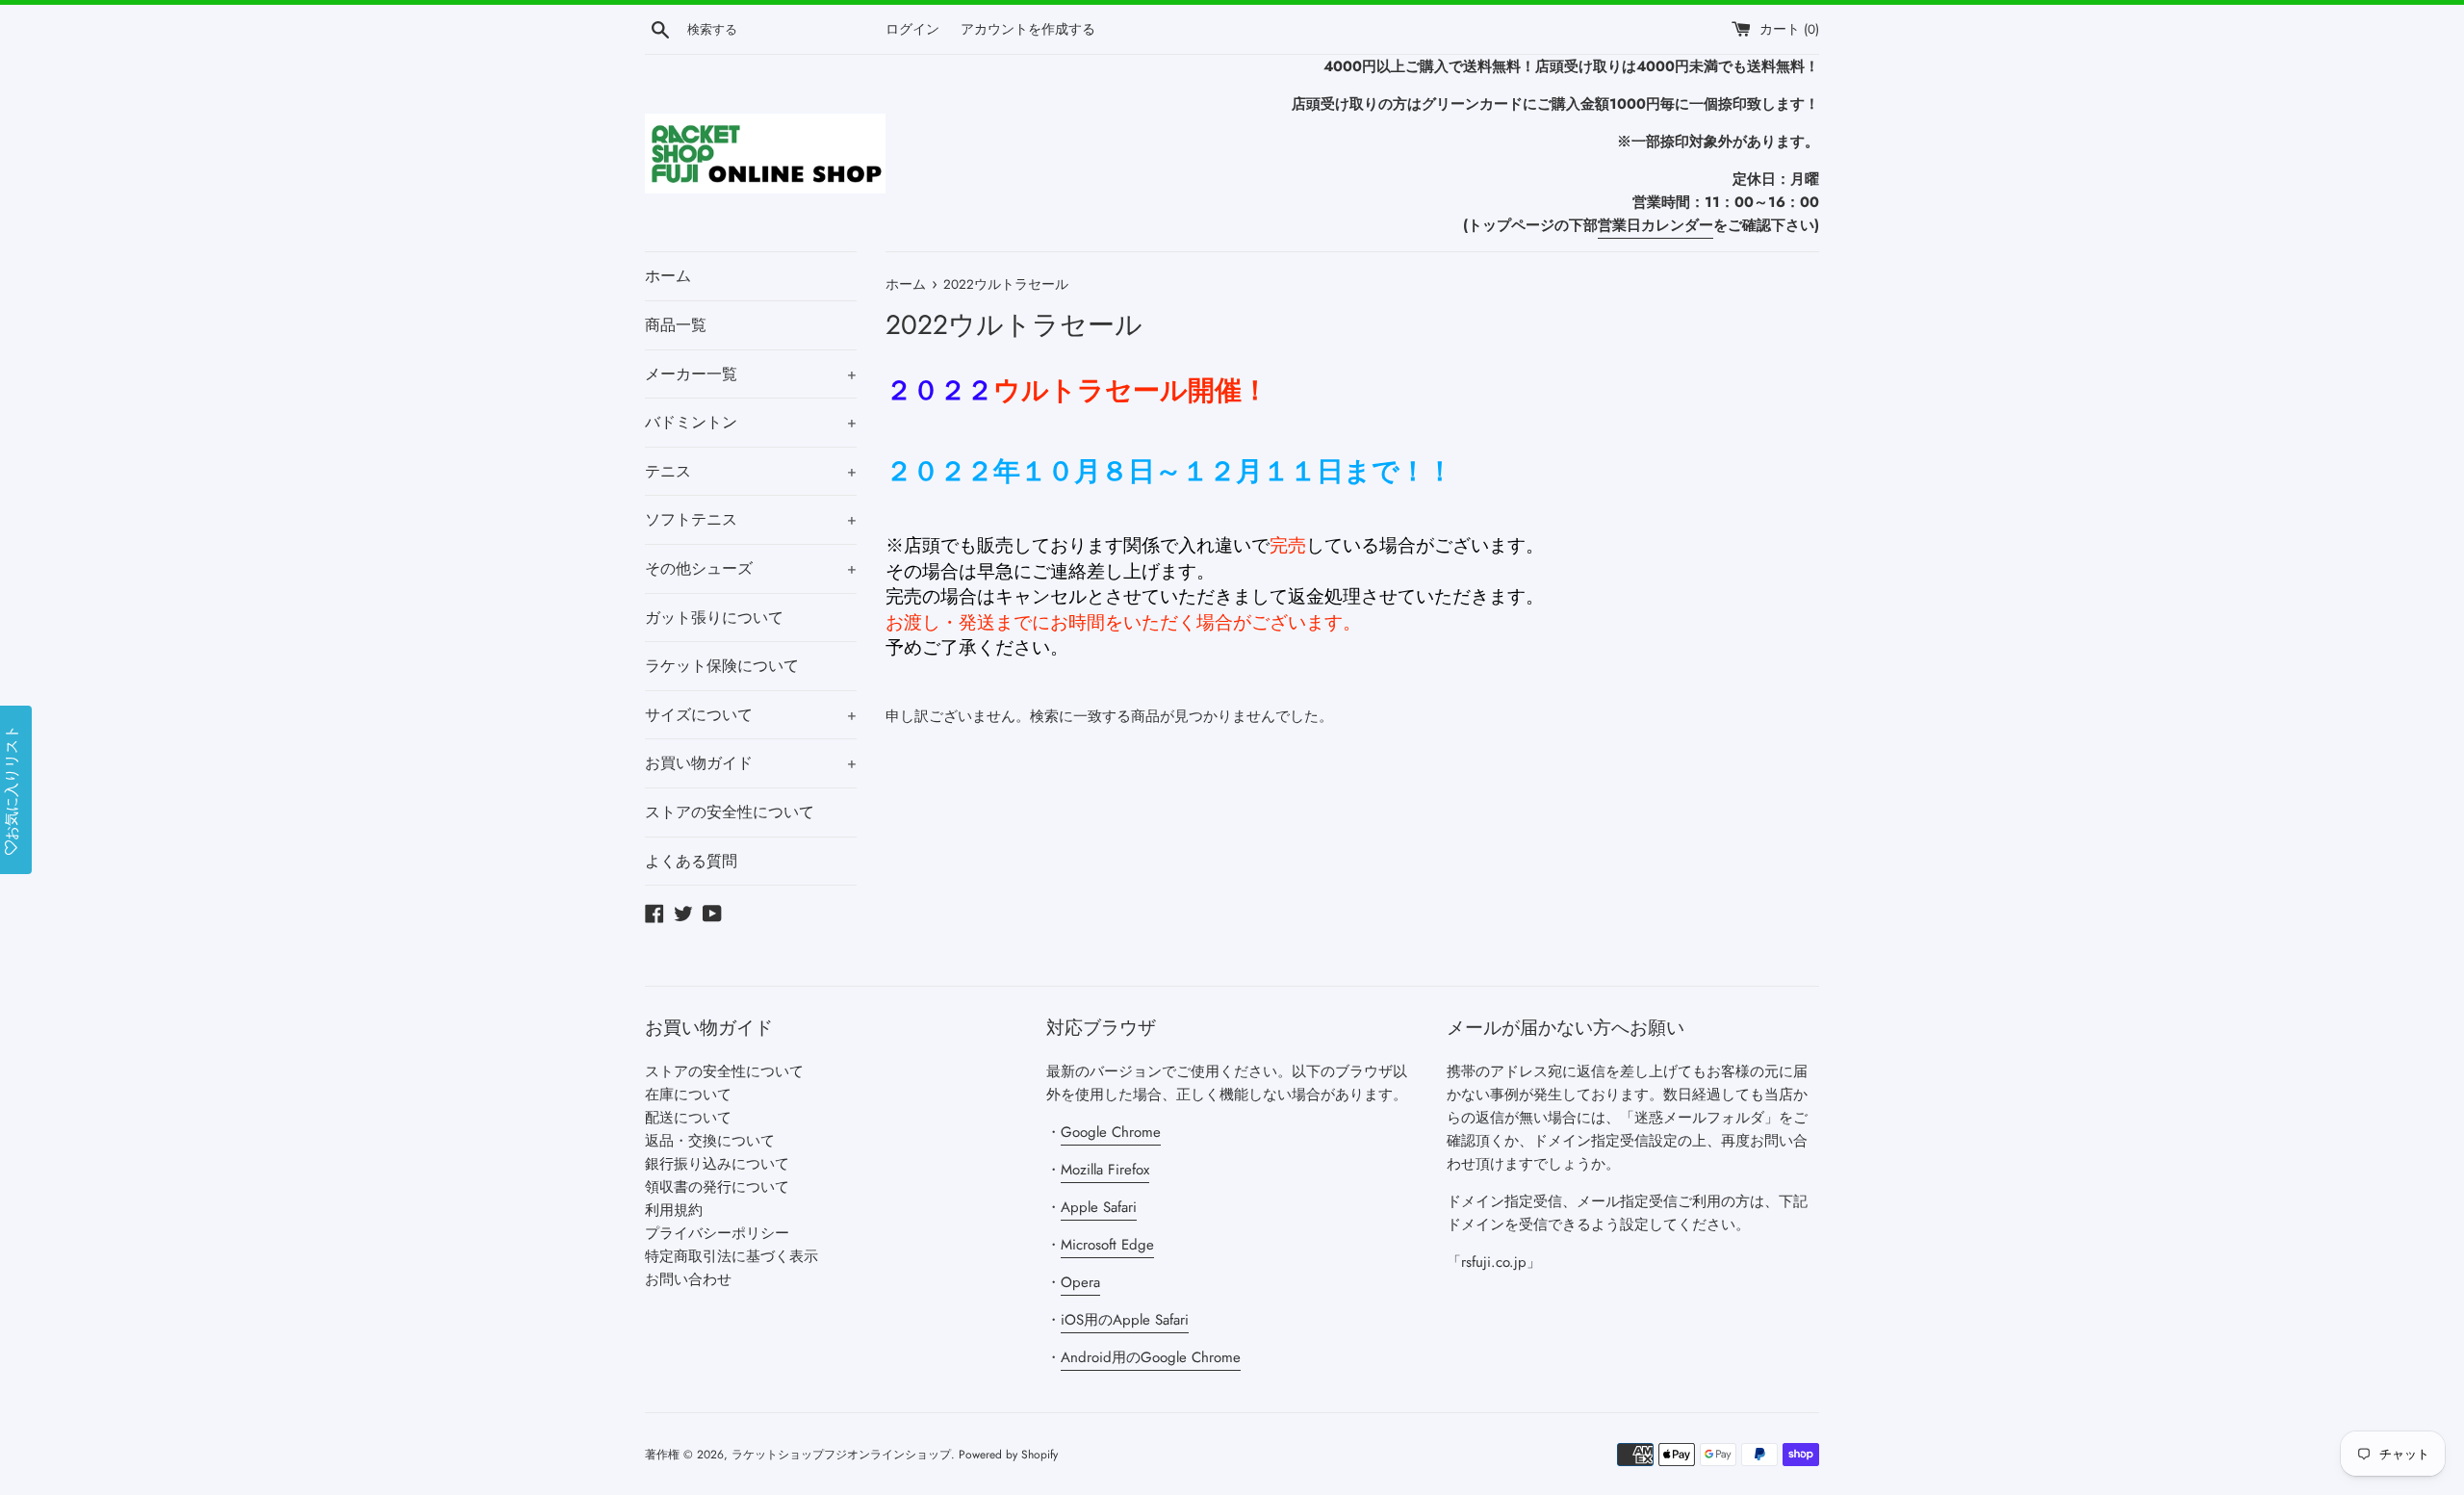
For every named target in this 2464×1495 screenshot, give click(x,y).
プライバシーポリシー (717, 1233)
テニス (751, 471)
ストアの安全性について (730, 812)
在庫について (688, 1095)
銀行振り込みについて (717, 1164)
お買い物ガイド (751, 763)
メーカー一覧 (751, 374)
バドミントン (751, 422)
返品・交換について (710, 1141)
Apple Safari (1099, 1207)
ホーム (668, 276)
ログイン (912, 29)
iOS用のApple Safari (1125, 1320)
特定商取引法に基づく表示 (731, 1256)
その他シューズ (751, 568)
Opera (1080, 1282)
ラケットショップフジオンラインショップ (841, 1455)
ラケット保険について (722, 666)
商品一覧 (676, 325)
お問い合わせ (688, 1279)
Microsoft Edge (1107, 1245)
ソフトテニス (751, 519)
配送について (688, 1118)
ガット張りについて (714, 618)
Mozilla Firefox (1105, 1170)
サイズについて (751, 715)
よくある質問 (691, 861)
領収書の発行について (717, 1187)
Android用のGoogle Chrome (1151, 1357)
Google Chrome (1111, 1132)
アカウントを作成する (1028, 29)
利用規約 (674, 1210)
